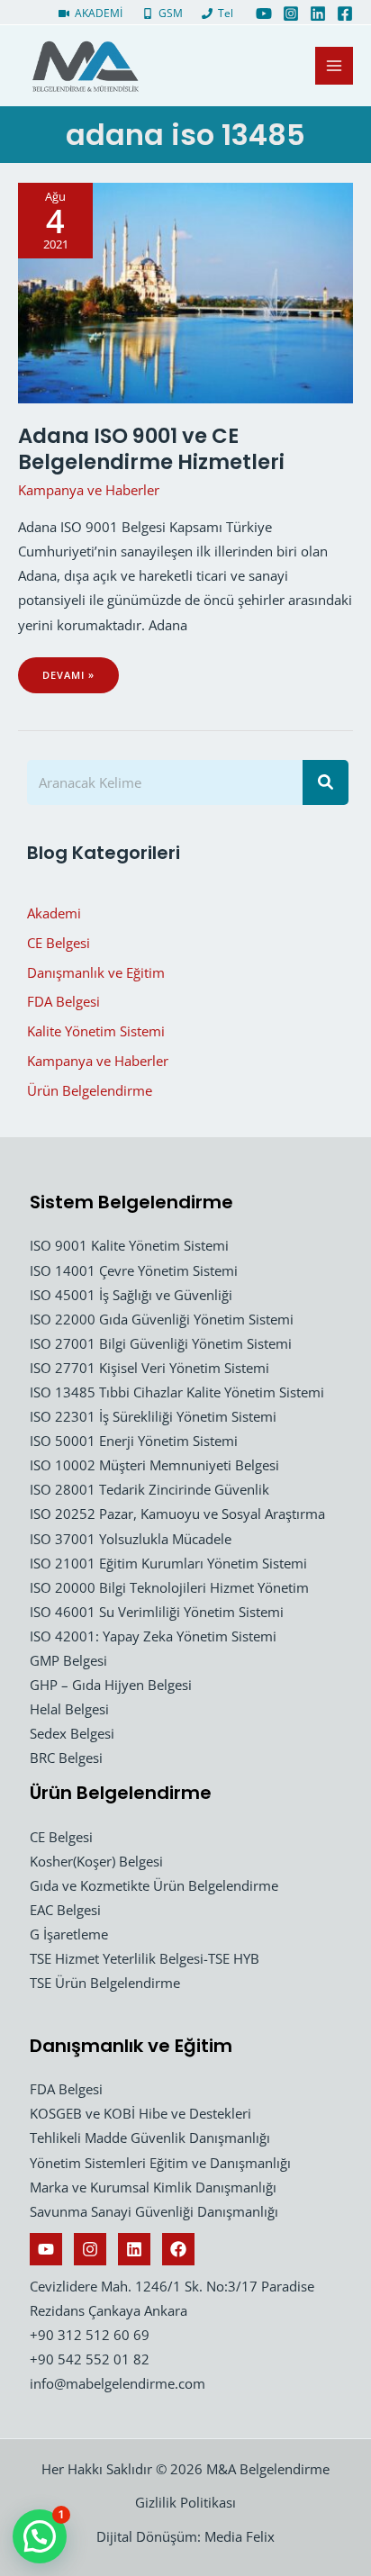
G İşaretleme (69, 1934)
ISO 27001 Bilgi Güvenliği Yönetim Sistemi (161, 1343)
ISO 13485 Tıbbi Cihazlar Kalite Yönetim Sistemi (177, 1392)
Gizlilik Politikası (185, 2502)
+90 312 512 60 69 (90, 2335)
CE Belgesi (59, 943)
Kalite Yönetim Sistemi (96, 1031)
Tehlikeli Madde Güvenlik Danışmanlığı (150, 2138)
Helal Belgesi (69, 1709)
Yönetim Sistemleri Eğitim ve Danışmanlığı (160, 2163)
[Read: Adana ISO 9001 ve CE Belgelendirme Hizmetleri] (185, 291)
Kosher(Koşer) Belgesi (96, 1861)
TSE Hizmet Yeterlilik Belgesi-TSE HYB (145, 1958)
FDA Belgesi (63, 1001)
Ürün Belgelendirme (90, 1090)
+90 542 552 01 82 (90, 2359)
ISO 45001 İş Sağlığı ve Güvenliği (131, 1295)
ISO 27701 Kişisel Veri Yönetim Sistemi (149, 1368)
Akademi (54, 913)
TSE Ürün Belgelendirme (105, 1983)
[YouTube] (264, 14)
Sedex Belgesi (72, 1733)
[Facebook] (345, 14)
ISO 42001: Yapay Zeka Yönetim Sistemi (153, 1636)
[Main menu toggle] (334, 66)
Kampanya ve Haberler (89, 490)
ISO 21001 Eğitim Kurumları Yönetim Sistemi (168, 1563)
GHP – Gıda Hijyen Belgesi (111, 1685)
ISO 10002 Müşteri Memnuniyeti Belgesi (154, 1465)
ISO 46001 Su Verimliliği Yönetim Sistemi (157, 1612)
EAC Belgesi (65, 1910)
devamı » (80, 681)
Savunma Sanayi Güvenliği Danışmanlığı (154, 2211)
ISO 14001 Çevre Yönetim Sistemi (134, 1270)
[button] (40, 2536)
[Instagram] (291, 14)
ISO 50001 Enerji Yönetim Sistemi (134, 1441)
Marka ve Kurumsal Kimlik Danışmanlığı (153, 2187)
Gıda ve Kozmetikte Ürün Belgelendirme (154, 1885)
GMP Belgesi (68, 1660)
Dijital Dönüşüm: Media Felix (185, 2536)
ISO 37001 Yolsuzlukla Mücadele (131, 1539)
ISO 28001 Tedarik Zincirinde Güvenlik (149, 1489)
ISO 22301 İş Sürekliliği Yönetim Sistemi (153, 1416)
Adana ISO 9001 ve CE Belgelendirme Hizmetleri (151, 449)
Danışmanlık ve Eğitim (96, 972)
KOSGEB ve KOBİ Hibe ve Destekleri (140, 2113)
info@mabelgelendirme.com (118, 2383)
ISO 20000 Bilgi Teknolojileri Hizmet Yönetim (169, 1587)
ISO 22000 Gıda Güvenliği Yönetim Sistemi (162, 1319)
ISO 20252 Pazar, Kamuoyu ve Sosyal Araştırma (177, 1514)
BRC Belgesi (66, 1758)
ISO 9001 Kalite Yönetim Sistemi (129, 1245)
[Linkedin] (318, 14)
